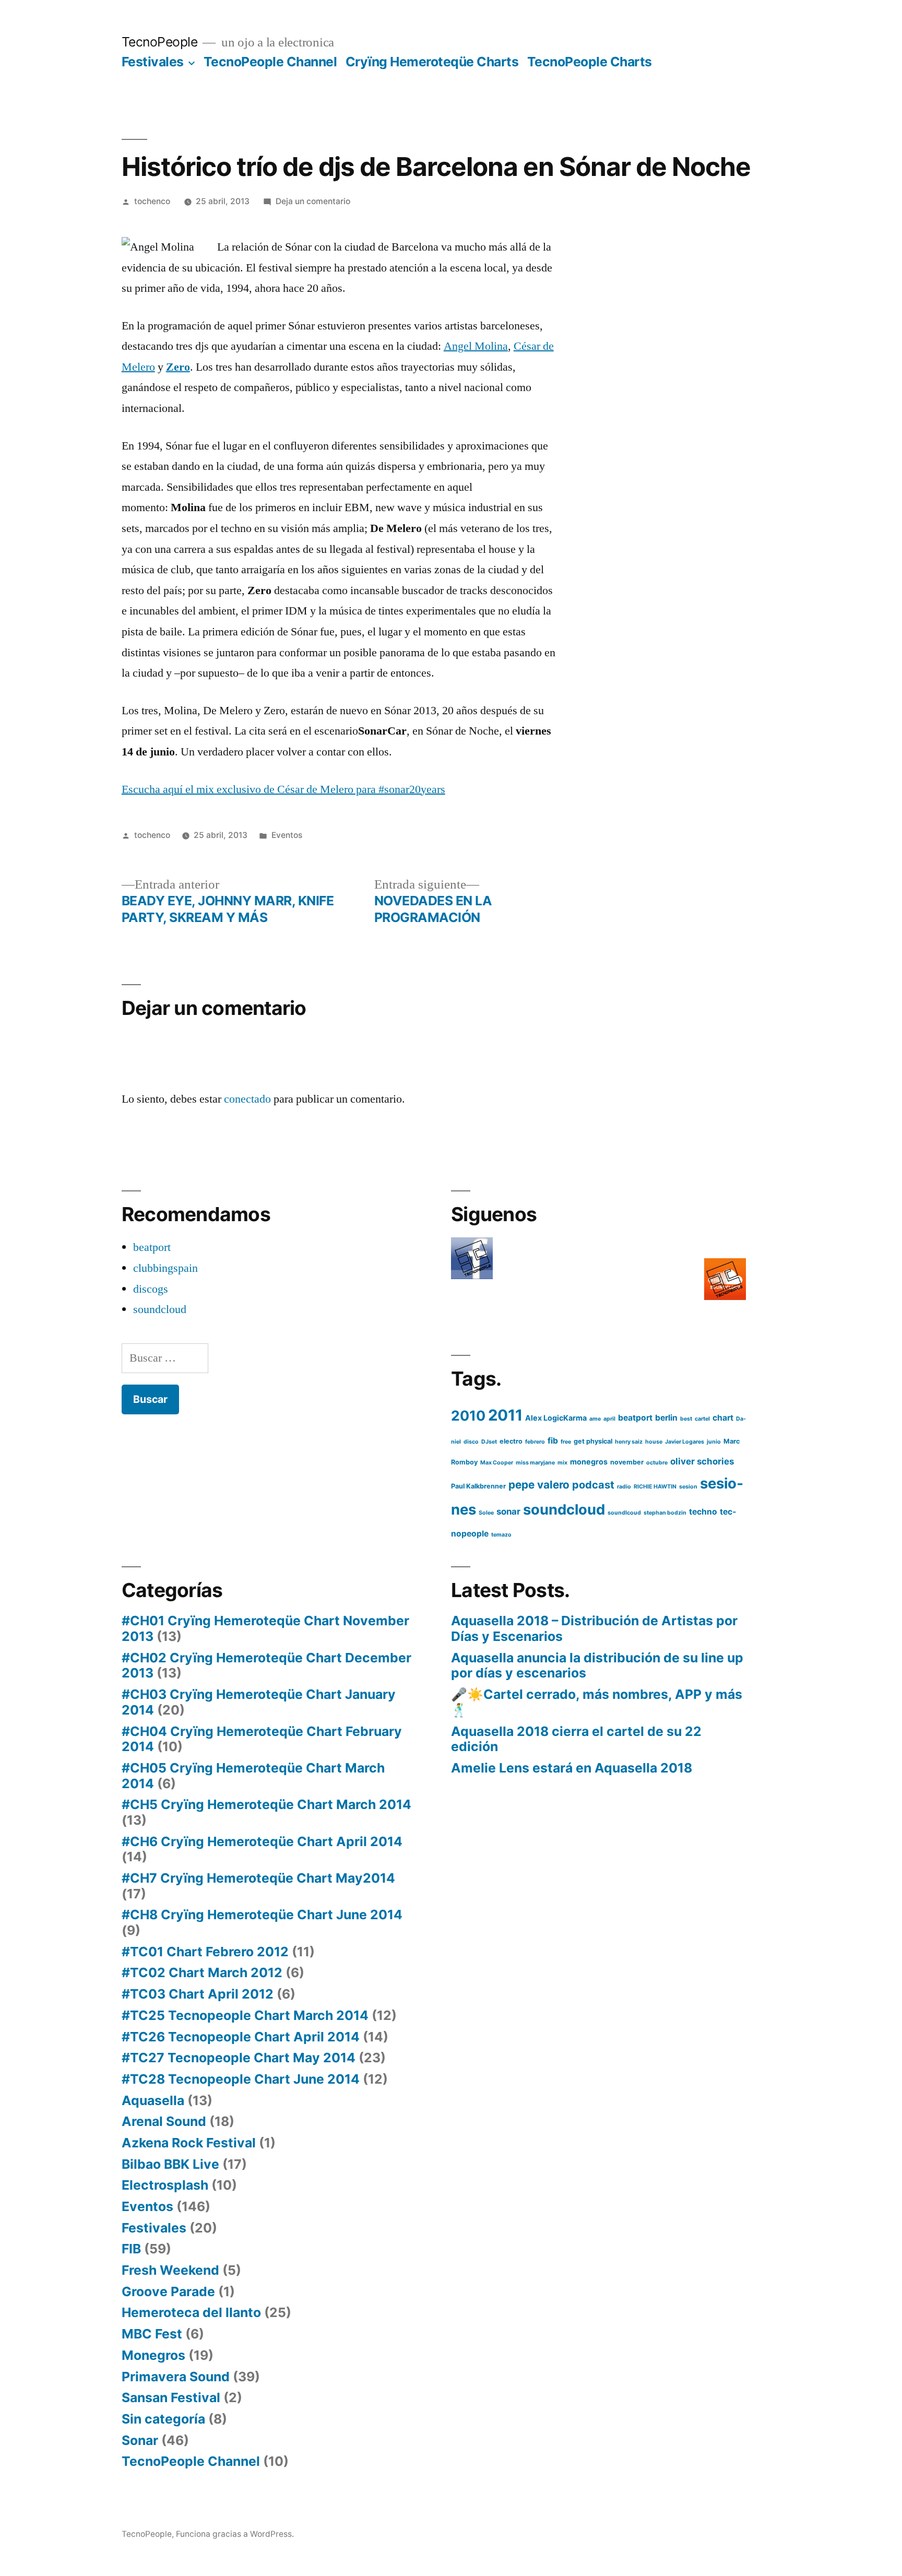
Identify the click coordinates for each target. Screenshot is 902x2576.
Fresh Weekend (170, 2270)
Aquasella (153, 2100)
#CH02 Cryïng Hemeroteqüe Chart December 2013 (266, 1665)
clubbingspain (165, 1268)
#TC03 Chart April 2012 (198, 1994)
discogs (151, 1289)
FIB (131, 2249)
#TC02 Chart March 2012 (202, 1972)
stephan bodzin (665, 1513)
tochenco (152, 201)
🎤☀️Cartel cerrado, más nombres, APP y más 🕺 (597, 1702)
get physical (593, 1441)
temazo (501, 1535)
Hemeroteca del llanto (191, 2312)
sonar (508, 1511)
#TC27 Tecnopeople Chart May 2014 (239, 2058)
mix (562, 1463)
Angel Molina (476, 346)
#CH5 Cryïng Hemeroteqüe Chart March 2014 (266, 1804)
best (686, 1419)
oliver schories (702, 1461)
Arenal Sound (164, 2121)
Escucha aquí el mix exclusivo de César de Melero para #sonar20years (283, 789)
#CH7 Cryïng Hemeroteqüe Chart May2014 (258, 1878)
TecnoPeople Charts (590, 62)
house (654, 1442)
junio (714, 1442)
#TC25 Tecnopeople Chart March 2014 (245, 2015)
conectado (247, 1099)
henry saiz (629, 1442)
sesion (688, 1487)
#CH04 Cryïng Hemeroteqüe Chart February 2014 (262, 1739)
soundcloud (160, 1309)
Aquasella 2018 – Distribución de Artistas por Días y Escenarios (594, 1628)
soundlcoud (624, 1513)
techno (703, 1512)
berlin (666, 1418)
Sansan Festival (171, 2397)
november (627, 1462)
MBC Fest (152, 2334)
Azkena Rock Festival (189, 2143)
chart (723, 1418)
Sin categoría (163, 2419)
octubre (657, 1463)
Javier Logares (685, 1442)
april (609, 1419)
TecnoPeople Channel (270, 62)
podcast (593, 1485)
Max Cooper (497, 1463)
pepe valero (539, 1485)
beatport (152, 1247)
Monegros (153, 2355)
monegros (589, 1462)
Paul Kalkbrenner (478, 1486)
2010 (468, 1415)
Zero (178, 367)
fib (553, 1441)
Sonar (140, 2440)
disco (471, 1442)
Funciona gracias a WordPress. (235, 2534)
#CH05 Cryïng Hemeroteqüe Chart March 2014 (253, 1776)
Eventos (287, 835)
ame (595, 1419)
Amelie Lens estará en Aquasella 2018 (572, 1768)
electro (511, 1441)
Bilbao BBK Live (170, 2164)
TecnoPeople (160, 42)
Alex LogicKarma (556, 1418)
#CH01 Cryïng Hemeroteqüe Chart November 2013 (265, 1628)
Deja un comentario (313, 201)
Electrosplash (165, 2185)
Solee (486, 1513)
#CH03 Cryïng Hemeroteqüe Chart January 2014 (259, 1702)
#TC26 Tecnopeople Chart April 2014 (241, 2037)
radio (624, 1487)
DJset (489, 1442)
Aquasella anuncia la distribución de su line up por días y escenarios (597, 1665)
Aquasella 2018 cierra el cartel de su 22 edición (576, 1739)
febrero (535, 1442)
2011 (505, 1415)
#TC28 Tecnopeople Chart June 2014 (241, 2079)
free (566, 1442)
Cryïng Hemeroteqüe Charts (432, 62)
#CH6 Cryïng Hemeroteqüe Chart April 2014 (262, 1841)
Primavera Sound (176, 2377)
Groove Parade (168, 2291)
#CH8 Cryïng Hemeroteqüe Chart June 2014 (262, 1915)
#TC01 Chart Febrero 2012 (205, 1952)
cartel (702, 1419)
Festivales (153, 62)
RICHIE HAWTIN (655, 1487)
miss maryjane (535, 1463)
